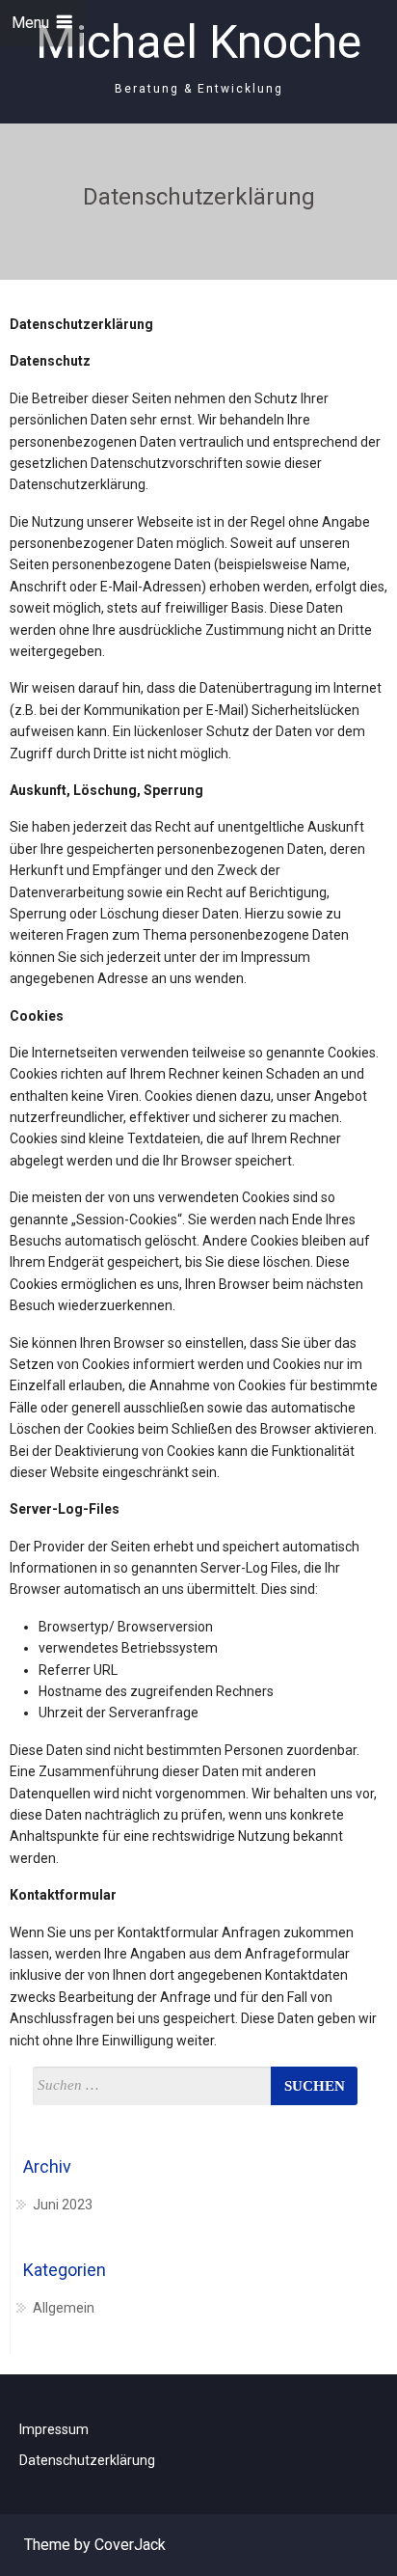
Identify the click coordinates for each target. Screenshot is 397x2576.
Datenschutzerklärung (87, 2460)
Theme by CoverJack (95, 2545)
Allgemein (64, 2308)
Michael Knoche (198, 42)
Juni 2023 (63, 2205)
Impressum (54, 2429)
